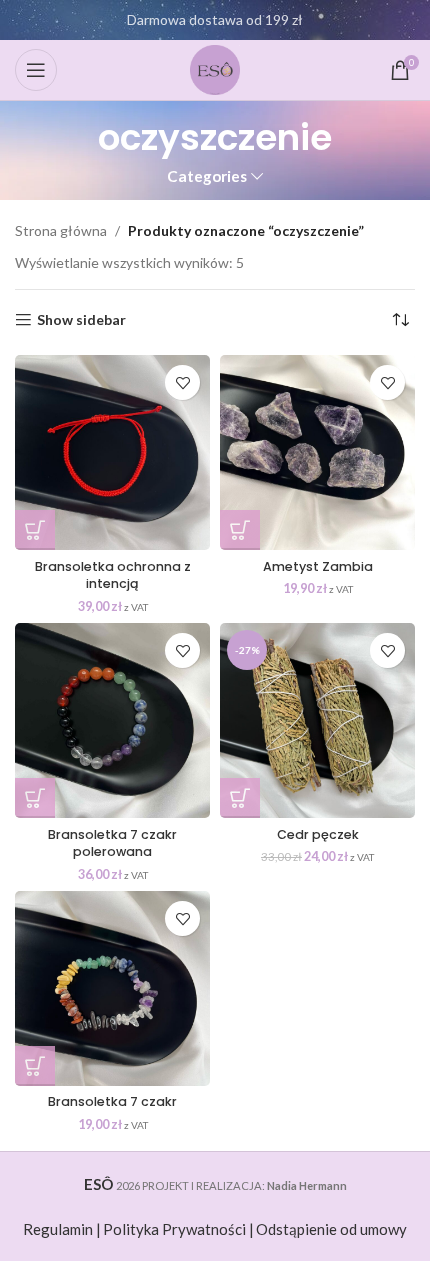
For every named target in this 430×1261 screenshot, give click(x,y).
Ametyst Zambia (318, 566)
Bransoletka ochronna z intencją (113, 575)
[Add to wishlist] (182, 382)
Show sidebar (81, 320)
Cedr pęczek (318, 834)
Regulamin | (62, 1229)
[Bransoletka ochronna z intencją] (112, 452)
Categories (207, 176)
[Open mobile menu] (36, 70)
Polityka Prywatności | (178, 1229)
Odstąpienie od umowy (331, 1229)
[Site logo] (215, 68)
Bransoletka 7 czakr (112, 1101)
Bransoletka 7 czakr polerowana (112, 843)
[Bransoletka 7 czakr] (112, 988)
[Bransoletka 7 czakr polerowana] (112, 720)
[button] (35, 530)
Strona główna (61, 230)
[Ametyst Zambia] (317, 452)
